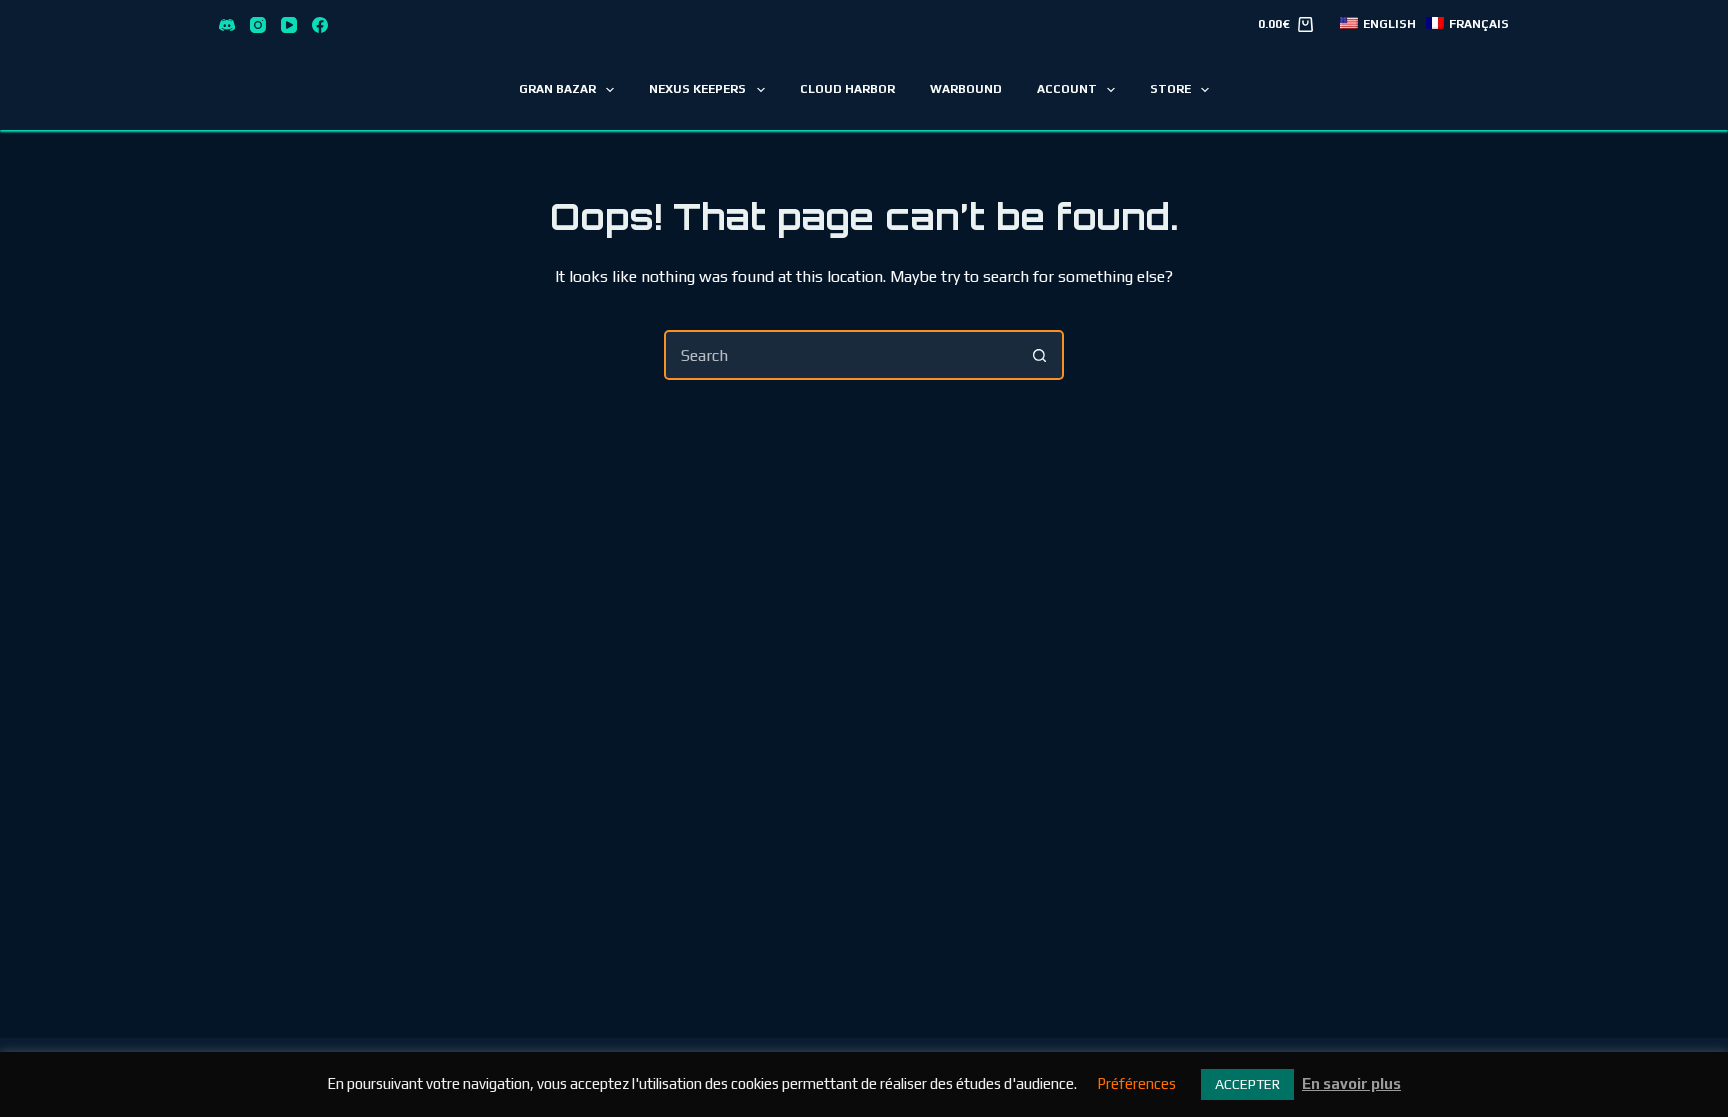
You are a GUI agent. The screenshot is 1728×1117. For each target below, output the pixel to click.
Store (1170, 89)
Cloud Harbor (847, 89)
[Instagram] (258, 25)
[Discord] (227, 25)
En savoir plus (1351, 1083)
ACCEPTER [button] (1247, 1084)
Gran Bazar (557, 89)
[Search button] (1039, 355)
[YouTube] (289, 25)
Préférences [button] (1136, 1083)
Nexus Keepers (697, 89)
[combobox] (841, 355)
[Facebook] (320, 25)
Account (1067, 89)
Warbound (966, 89)
